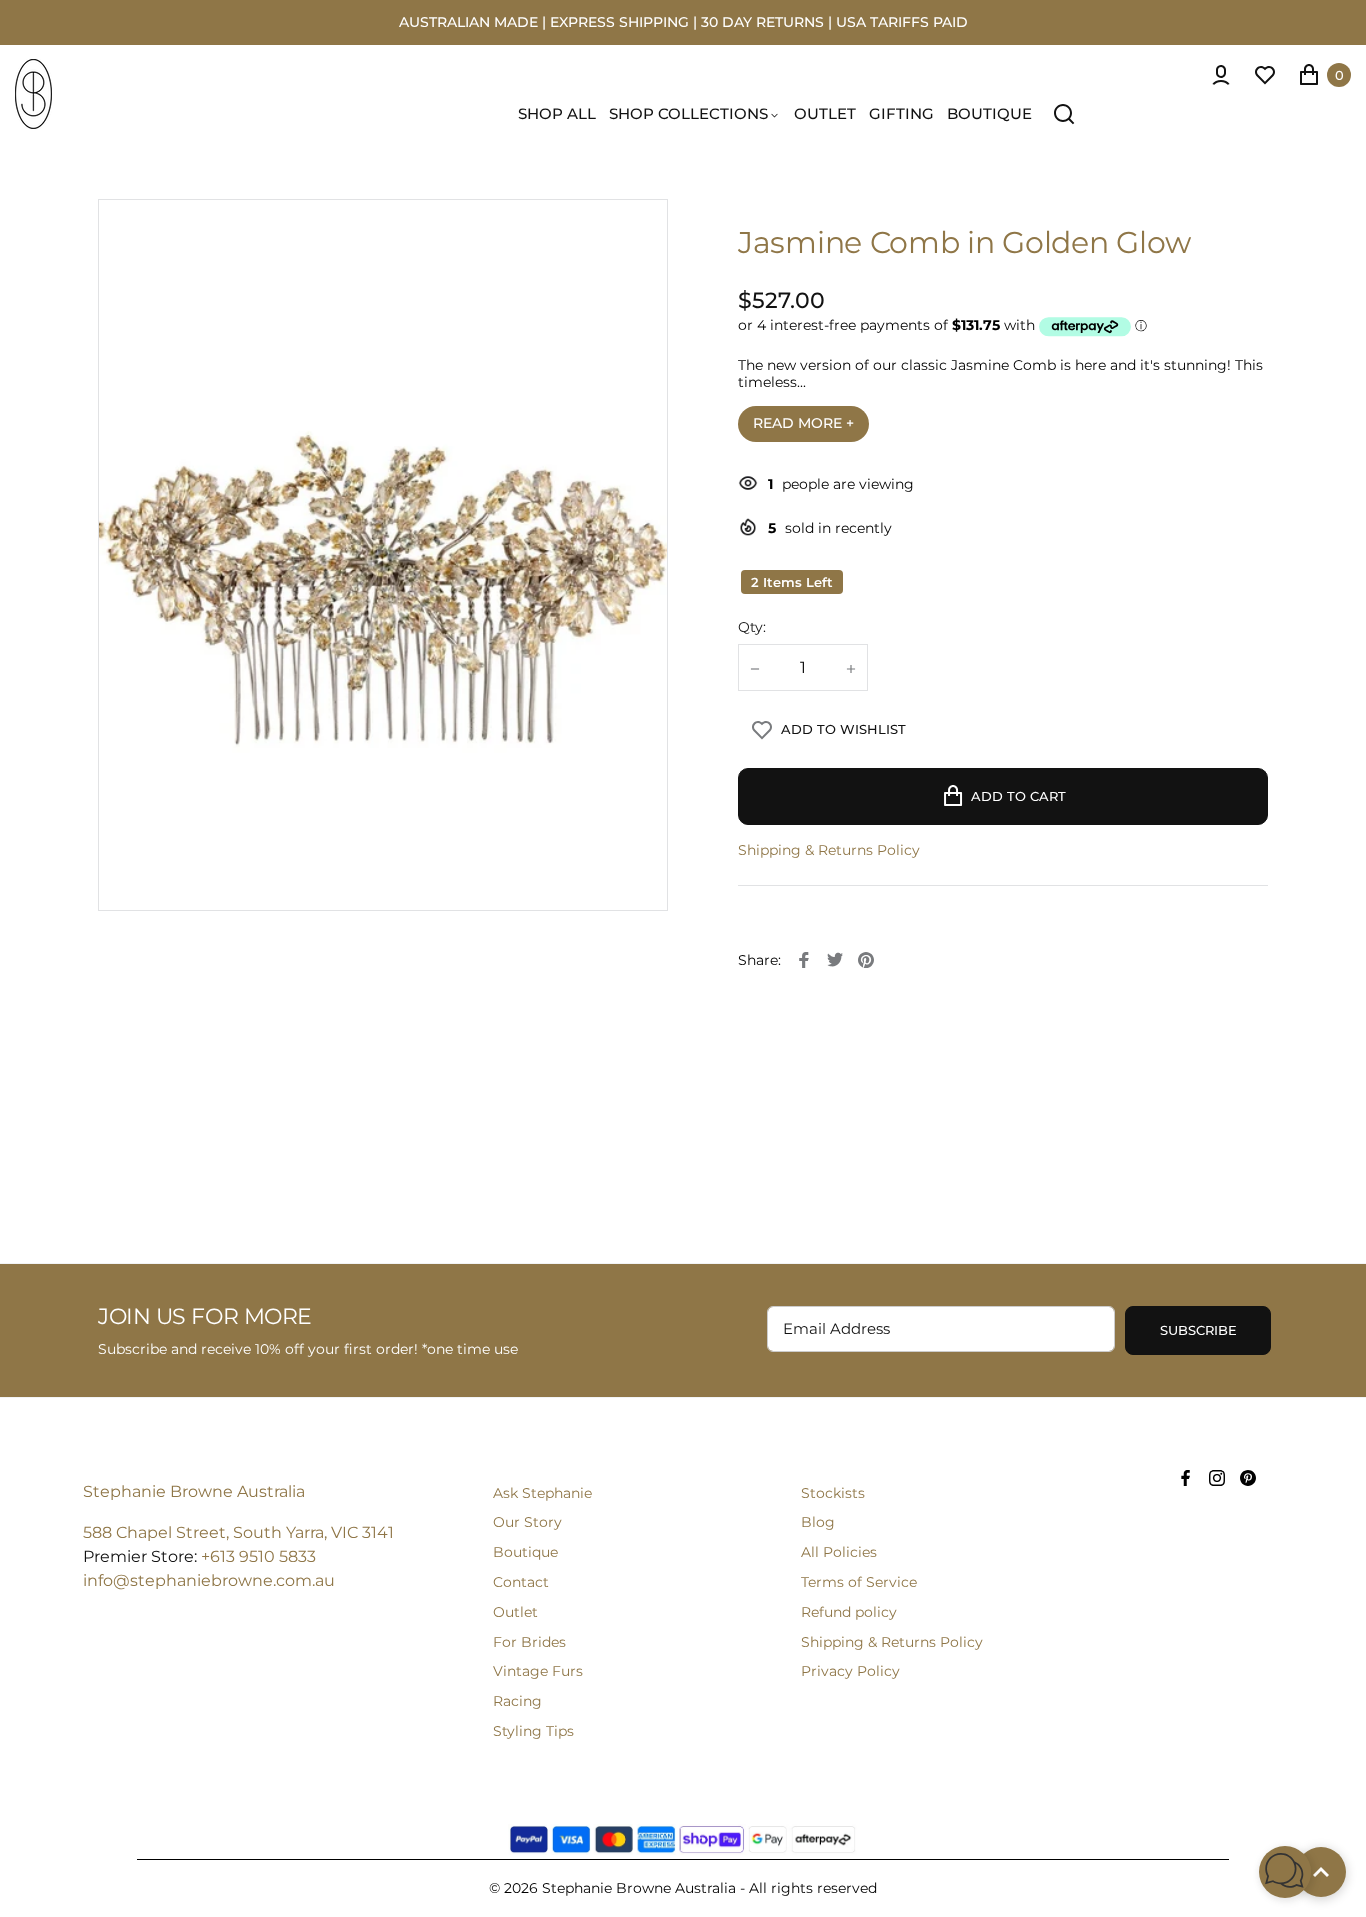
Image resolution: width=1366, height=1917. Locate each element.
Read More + (803, 423)
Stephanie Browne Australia (194, 1491)
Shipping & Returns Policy (829, 850)
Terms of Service (859, 1582)
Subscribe (1198, 1330)
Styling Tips (533, 1731)
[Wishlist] (1265, 75)
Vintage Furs (538, 1671)
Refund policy (849, 1612)
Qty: (752, 627)
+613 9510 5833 (258, 1556)
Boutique (525, 1552)
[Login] (1221, 75)
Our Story (527, 1522)
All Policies (839, 1552)
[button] (1285, 1872)
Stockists (833, 1493)
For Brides (529, 1642)
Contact (521, 1582)
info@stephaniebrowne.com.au (209, 1580)
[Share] (804, 960)
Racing (517, 1701)
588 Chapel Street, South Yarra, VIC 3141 (238, 1532)
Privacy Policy (850, 1671)
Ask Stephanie (542, 1493)
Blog (818, 1522)
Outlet (515, 1612)
